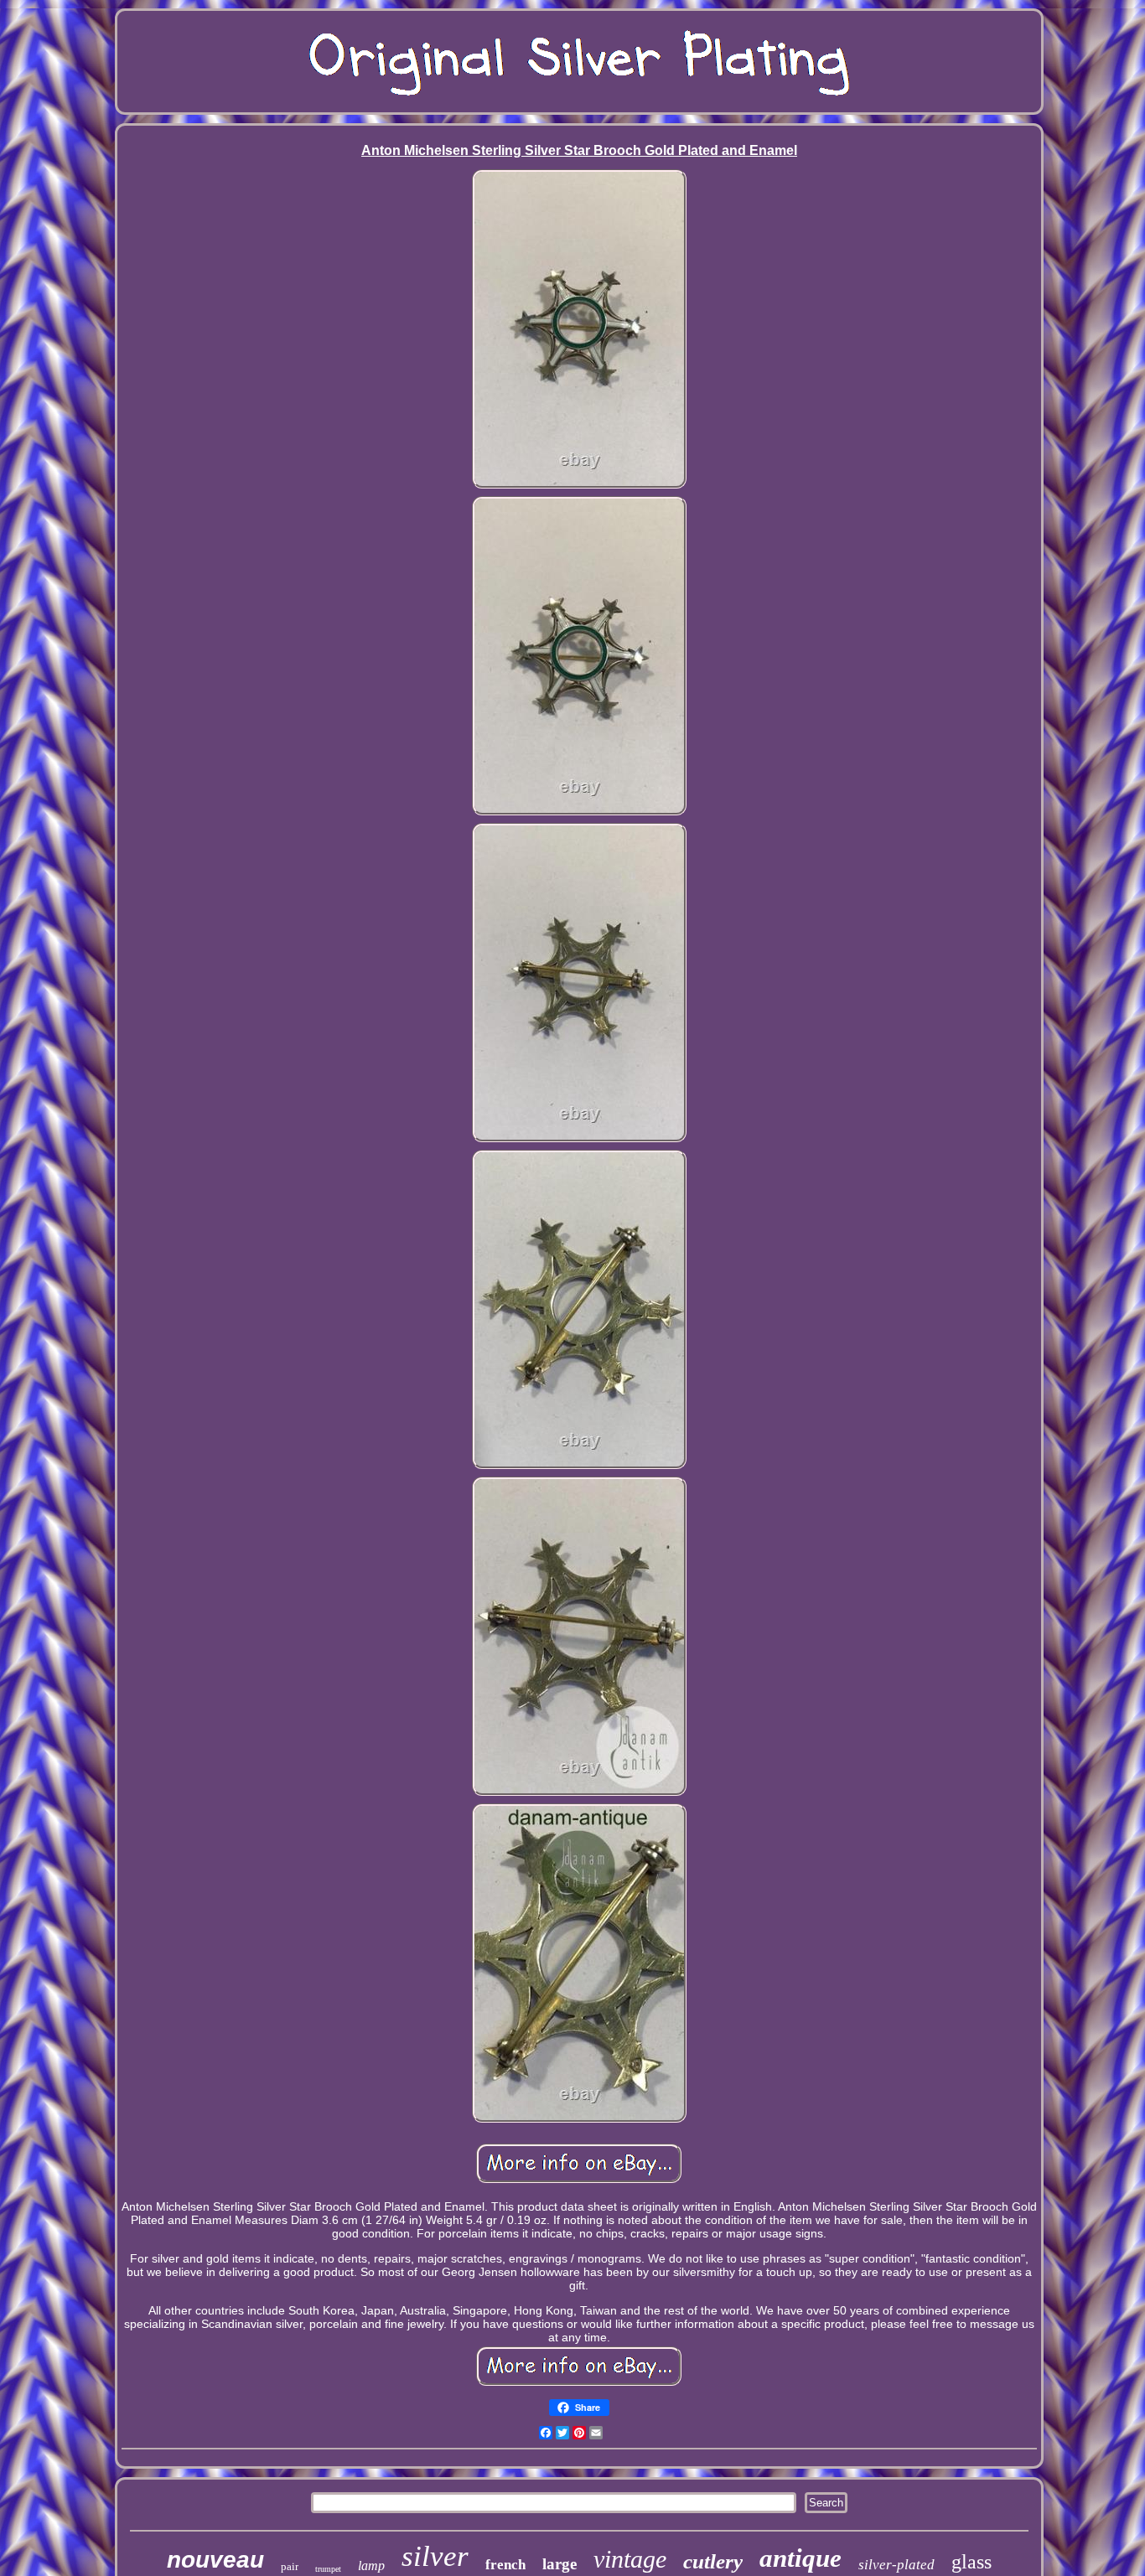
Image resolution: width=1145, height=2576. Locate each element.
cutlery (713, 2561)
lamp (371, 2566)
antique (800, 2558)
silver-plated (896, 2565)
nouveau (215, 2560)
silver (435, 2556)
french (505, 2565)
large (560, 2564)
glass (971, 2562)
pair (290, 2566)
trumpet (328, 2569)
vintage (630, 2559)
